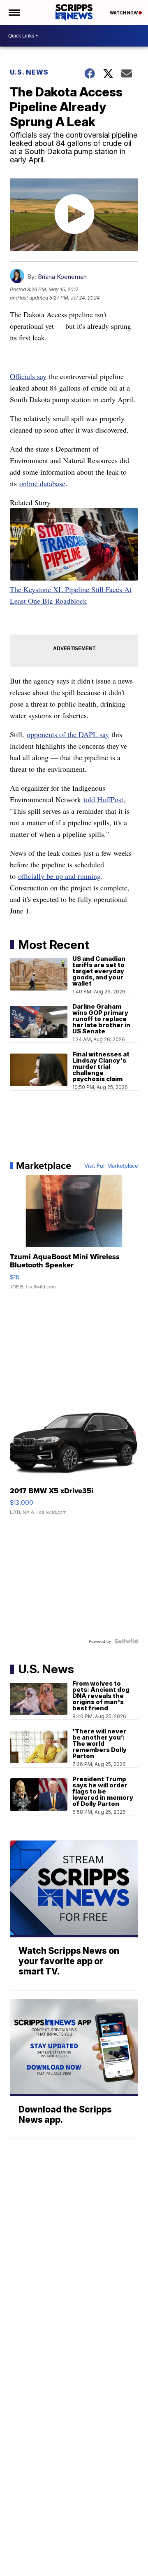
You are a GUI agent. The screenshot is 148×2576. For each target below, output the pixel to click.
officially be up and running (59, 876)
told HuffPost (103, 799)
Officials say (28, 376)
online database (42, 483)
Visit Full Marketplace (111, 1166)
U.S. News (29, 72)
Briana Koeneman (62, 277)
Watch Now (124, 13)
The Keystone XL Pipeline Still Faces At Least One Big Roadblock (71, 595)
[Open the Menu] (14, 12)
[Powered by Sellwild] (126, 1641)
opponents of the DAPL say (68, 734)
